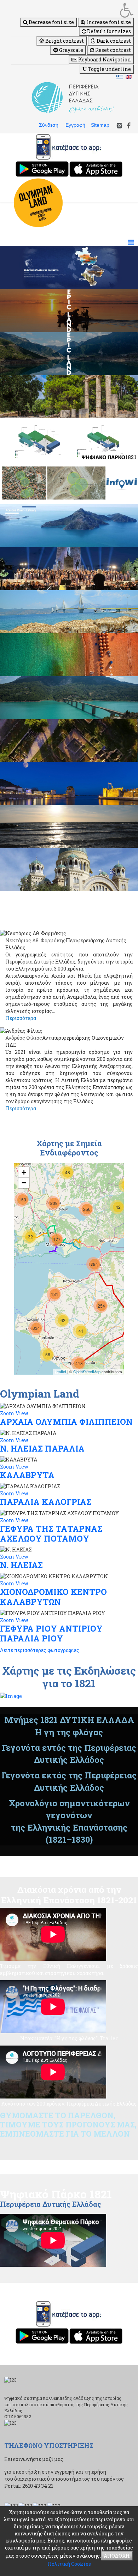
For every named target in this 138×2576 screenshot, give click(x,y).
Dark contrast (113, 41)
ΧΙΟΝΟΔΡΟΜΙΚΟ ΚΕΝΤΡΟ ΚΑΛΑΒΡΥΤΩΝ (53, 1597)
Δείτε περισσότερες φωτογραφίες (40, 1650)
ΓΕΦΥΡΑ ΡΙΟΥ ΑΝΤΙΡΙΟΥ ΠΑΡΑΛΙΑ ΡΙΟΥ (51, 1633)
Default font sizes (108, 31)
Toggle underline (109, 69)
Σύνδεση (49, 125)
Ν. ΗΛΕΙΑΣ (21, 1565)
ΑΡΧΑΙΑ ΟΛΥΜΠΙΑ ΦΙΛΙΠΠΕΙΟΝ (66, 1422)
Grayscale (71, 50)
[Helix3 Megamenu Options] (131, 242)
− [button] (24, 1183)
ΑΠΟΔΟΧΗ (117, 2556)
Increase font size (108, 22)
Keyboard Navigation (104, 59)
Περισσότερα (21, 1018)
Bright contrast (64, 41)
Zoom (7, 1413)
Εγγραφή (75, 125)
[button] (73, 10)
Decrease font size (51, 22)
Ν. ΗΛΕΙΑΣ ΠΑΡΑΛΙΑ (42, 1448)
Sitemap (100, 125)
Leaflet (60, 1371)
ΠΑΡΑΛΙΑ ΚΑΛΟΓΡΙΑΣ (46, 1502)
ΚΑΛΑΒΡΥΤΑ (27, 1475)
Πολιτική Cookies (69, 2564)
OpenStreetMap (87, 1371)
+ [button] (24, 1172)
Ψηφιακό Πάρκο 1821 (56, 2194)
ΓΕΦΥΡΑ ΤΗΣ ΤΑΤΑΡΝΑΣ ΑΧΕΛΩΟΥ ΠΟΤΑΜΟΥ (51, 1533)
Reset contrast (113, 50)
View (22, 1413)
